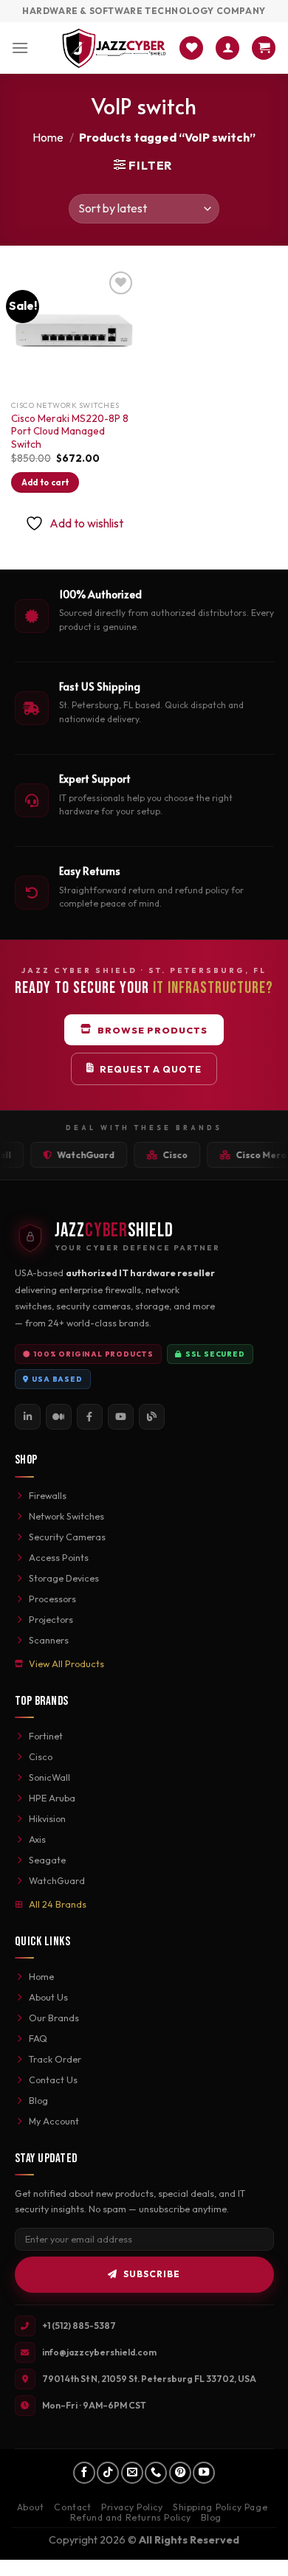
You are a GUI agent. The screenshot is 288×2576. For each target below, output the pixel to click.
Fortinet (46, 1736)
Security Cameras (67, 1537)
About (31, 2507)
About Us (48, 1997)
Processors (52, 1599)
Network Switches (66, 1516)
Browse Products (152, 1030)
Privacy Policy (132, 2507)
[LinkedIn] (28, 1417)
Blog (38, 2100)
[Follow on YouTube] (204, 2473)
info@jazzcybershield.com (99, 2352)
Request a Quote (151, 1069)
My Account (54, 2121)
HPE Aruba (52, 1798)
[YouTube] (121, 1417)
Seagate (47, 1860)
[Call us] (156, 2473)
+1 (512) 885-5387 (79, 2326)
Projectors (51, 1619)
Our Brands (54, 2018)
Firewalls (48, 1495)
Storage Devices (64, 1578)
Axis (37, 1839)
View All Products (66, 1663)
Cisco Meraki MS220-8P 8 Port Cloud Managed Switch (70, 432)
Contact (72, 2507)
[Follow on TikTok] (108, 2473)
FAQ (38, 2038)
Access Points (59, 1557)
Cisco (41, 1756)
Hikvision (47, 1818)
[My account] (227, 48)
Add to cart (45, 482)
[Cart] (264, 48)
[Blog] (152, 1417)
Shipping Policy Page (220, 2507)
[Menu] (20, 48)
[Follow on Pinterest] (180, 2473)
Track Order (55, 2059)
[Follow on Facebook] (84, 2473)
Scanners (49, 1640)
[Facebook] (90, 1417)
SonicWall (49, 1777)
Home (48, 137)
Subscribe (152, 2274)
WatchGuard (57, 1880)
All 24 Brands (58, 1904)
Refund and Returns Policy (130, 2517)
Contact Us (53, 2080)
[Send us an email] (132, 2473)
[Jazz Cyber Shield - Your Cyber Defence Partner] (114, 48)
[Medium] (59, 1417)
